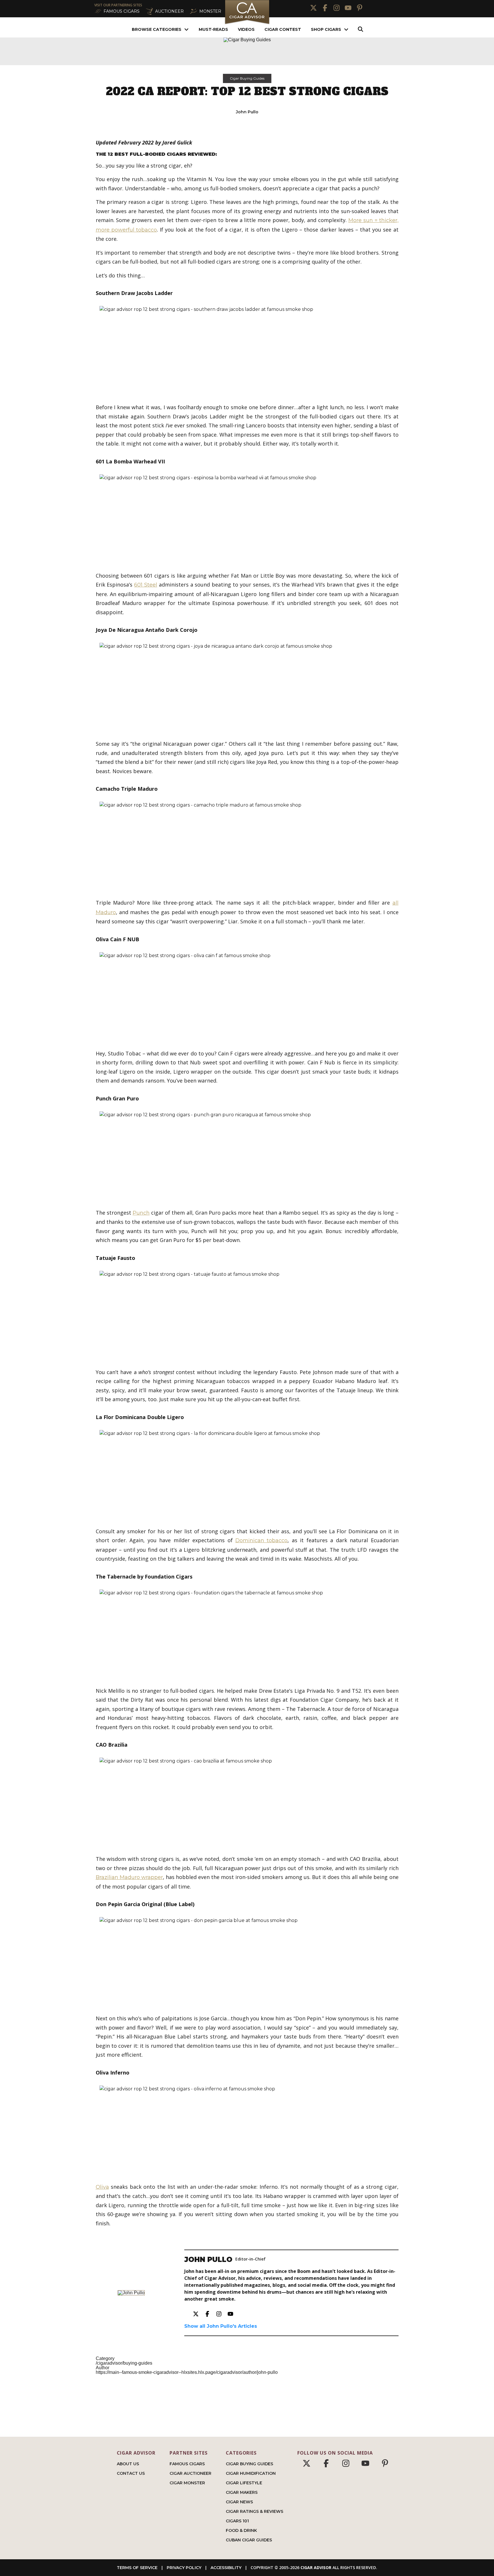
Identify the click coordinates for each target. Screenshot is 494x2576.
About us (128, 2464)
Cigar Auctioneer (190, 2473)
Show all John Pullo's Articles (221, 2326)
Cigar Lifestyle (244, 2483)
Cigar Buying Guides (247, 78)
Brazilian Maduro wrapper (129, 1877)
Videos (246, 29)
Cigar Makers (242, 2492)
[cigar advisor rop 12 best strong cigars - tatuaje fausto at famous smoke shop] (247, 1315)
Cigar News (239, 2502)
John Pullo (247, 112)
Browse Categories (157, 29)
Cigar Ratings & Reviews (254, 2511)
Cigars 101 (237, 2521)
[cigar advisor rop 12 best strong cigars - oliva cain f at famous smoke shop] (247, 996)
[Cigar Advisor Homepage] (247, 24)
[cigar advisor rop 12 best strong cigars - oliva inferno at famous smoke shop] (247, 2129)
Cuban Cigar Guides (249, 2540)
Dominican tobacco (261, 1540)
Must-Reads (213, 29)
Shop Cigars (326, 29)
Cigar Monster (187, 2483)
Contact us (131, 2473)
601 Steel (146, 585)
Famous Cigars (187, 2464)
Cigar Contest (283, 29)
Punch (141, 1213)
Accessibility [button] (226, 2568)
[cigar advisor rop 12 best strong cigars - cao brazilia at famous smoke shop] (247, 1802)
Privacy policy (184, 2568)
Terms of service (137, 2568)
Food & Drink (241, 2530)
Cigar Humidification (251, 2473)
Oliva (102, 2187)
